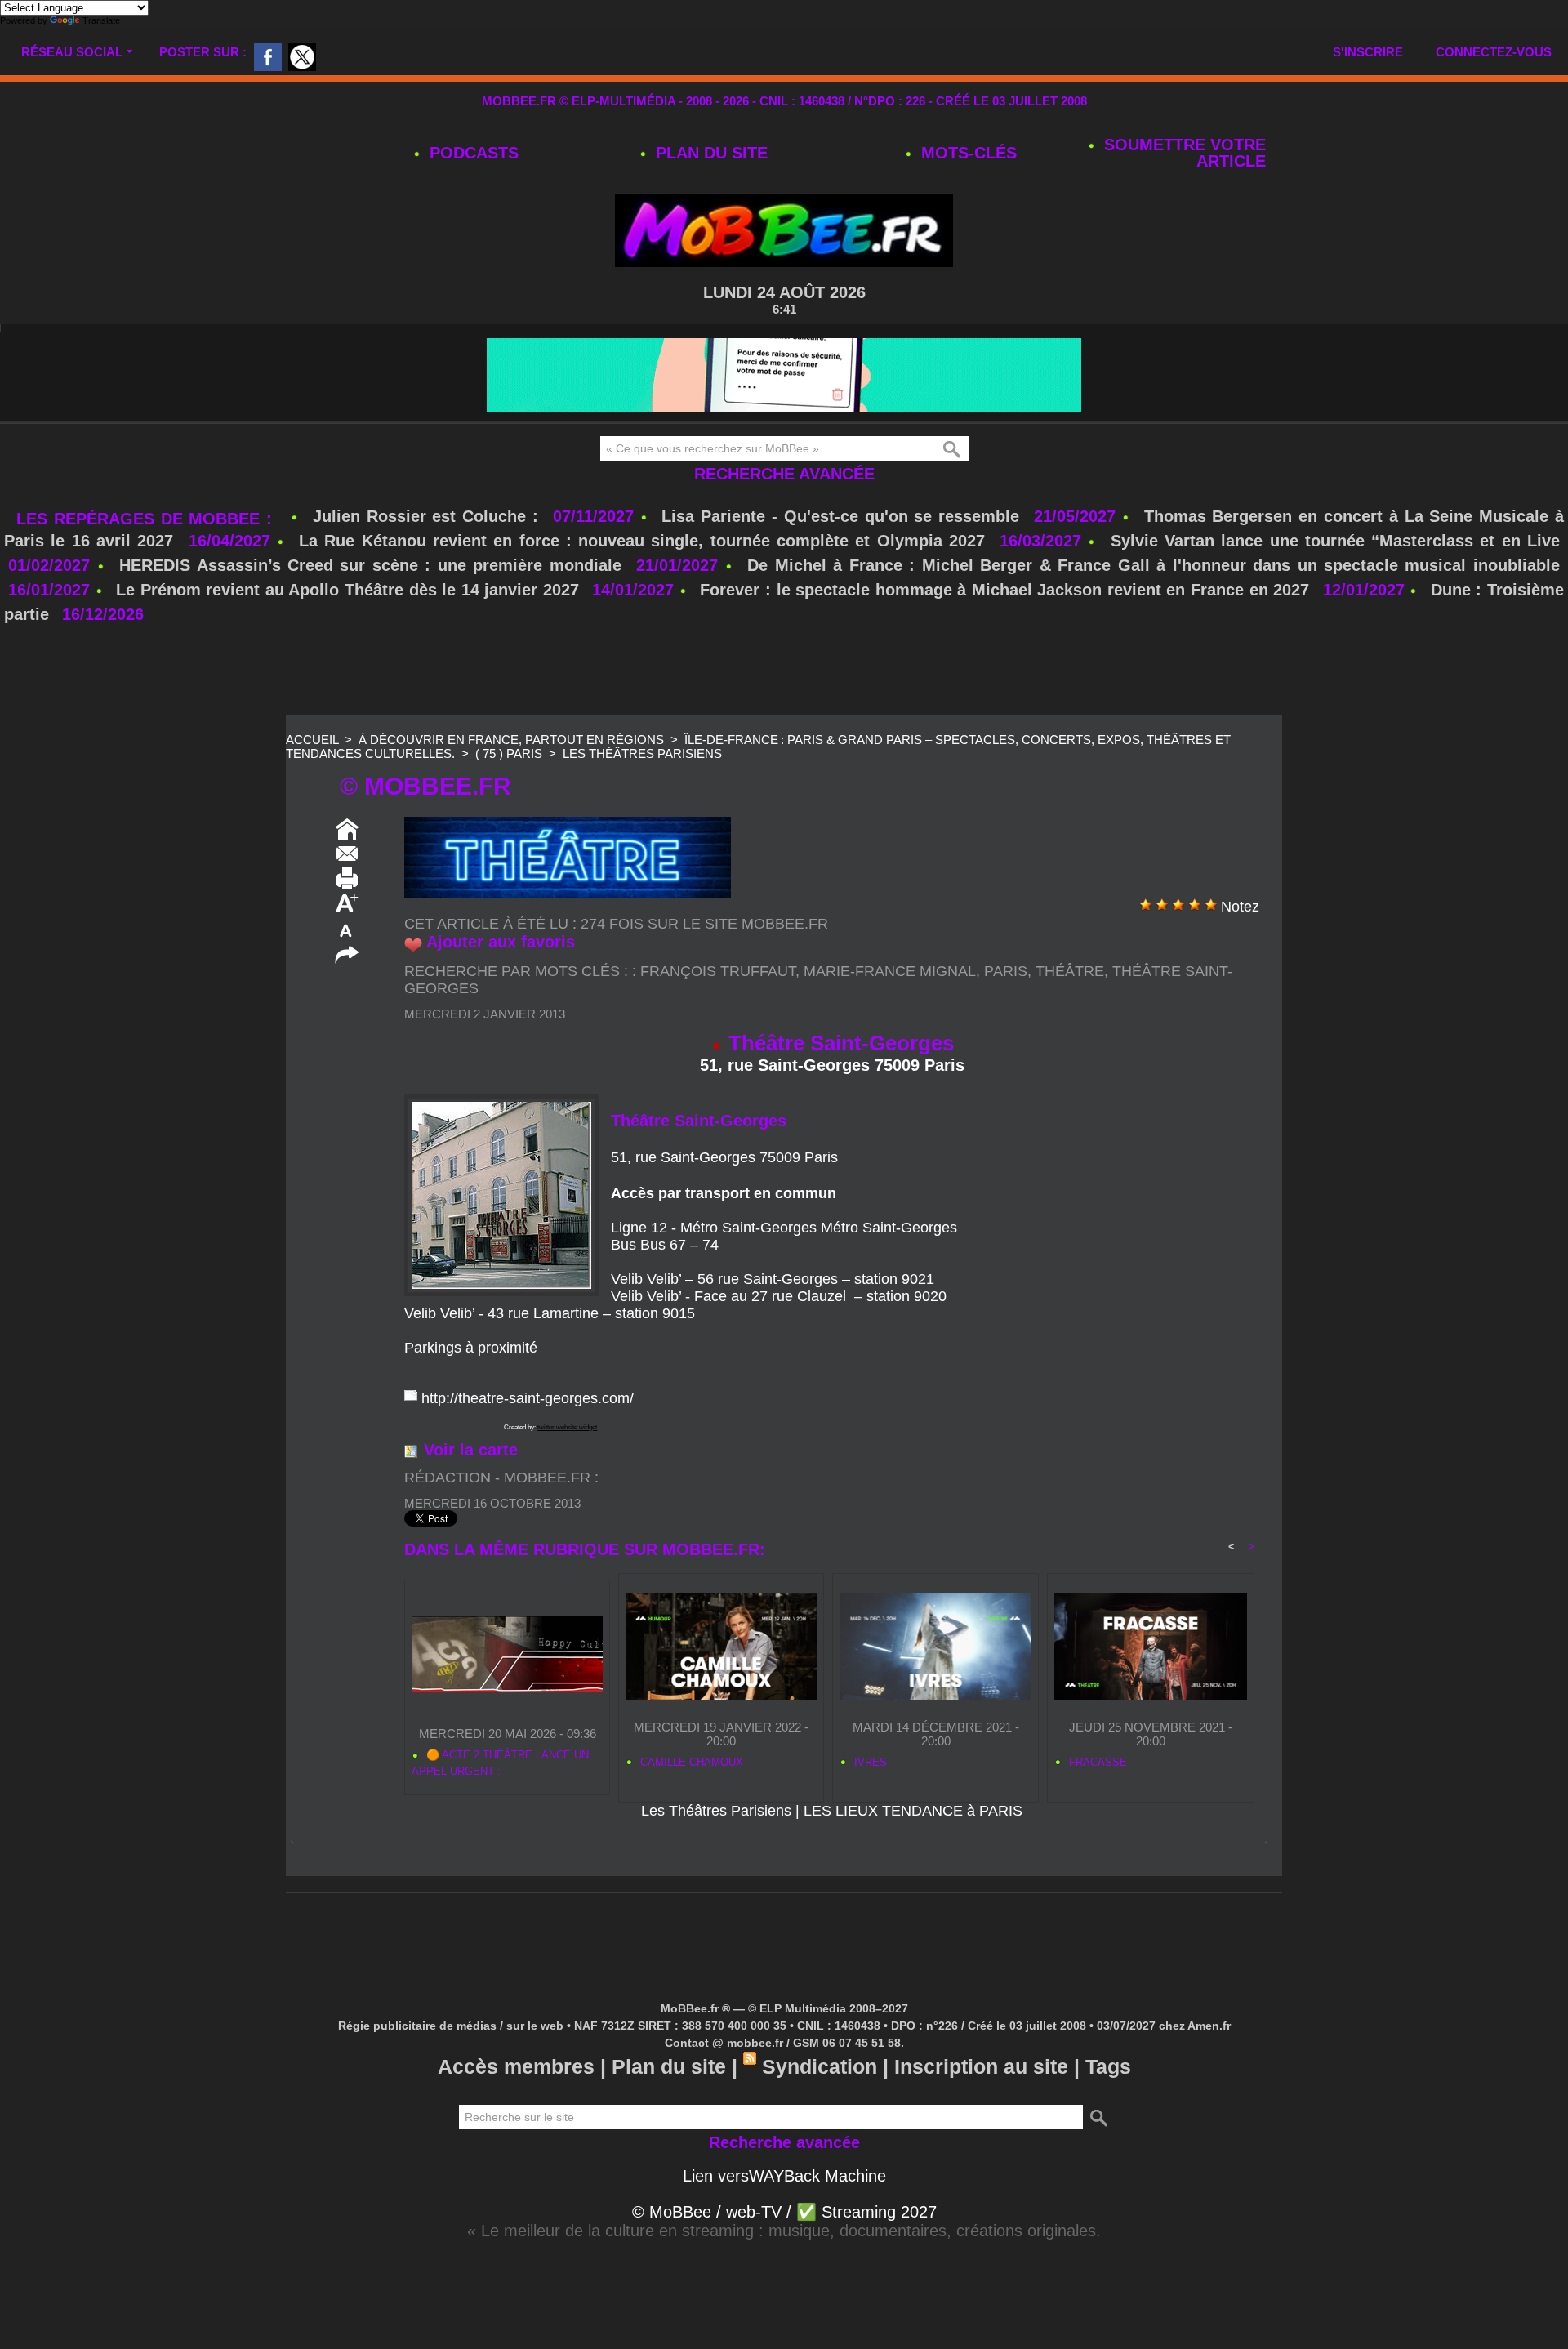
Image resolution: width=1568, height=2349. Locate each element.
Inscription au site (981, 2066)
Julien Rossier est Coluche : (429, 516)
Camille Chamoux (690, 1762)
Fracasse (1096, 1762)
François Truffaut (718, 971)
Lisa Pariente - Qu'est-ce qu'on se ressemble (844, 516)
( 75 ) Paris (509, 753)
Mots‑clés (967, 153)
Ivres (869, 1762)
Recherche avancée (784, 474)
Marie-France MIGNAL (890, 971)
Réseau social (72, 52)
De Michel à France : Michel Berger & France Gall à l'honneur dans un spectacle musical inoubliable (1154, 565)
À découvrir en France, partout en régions (511, 740)
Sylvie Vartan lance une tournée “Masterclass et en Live (1335, 541)
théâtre (1070, 971)
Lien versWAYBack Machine (784, 2176)
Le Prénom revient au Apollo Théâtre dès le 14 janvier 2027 (347, 590)
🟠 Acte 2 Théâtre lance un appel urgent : (500, 1763)
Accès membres (516, 2066)
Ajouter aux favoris (501, 942)
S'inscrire (1368, 52)
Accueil (312, 740)
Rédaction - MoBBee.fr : (501, 1478)
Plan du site (709, 153)
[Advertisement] (784, 676)
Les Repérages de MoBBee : (147, 519)
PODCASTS (472, 153)
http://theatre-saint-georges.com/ (528, 1398)
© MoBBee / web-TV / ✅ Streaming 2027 (784, 2212)
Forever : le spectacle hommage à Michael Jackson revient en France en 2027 (1004, 590)
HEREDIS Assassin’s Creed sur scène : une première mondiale (370, 565)
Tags (1108, 2066)
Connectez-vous (1494, 52)
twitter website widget (567, 1427)
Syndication (820, 2066)
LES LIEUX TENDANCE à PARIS (913, 1811)
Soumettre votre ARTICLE (1183, 153)
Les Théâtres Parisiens (642, 753)
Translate (101, 20)
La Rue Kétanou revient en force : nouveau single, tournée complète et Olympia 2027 (642, 541)
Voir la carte (471, 1450)
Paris (1006, 971)
